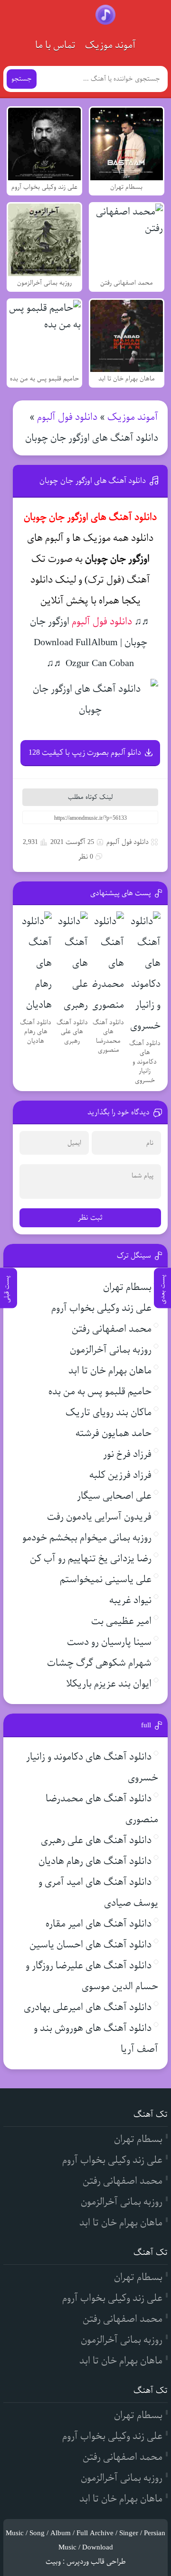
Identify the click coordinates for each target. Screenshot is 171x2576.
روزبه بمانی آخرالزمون (111, 1350)
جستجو (22, 79)
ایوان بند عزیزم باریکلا (109, 1684)
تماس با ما (55, 45)
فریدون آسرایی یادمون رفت (99, 1517)
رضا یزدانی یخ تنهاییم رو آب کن (91, 1559)
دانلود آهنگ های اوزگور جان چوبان (93, 481)
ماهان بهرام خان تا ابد (110, 1371)
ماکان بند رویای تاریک (109, 1413)
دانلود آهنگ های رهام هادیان (95, 1861)
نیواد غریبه (130, 1600)
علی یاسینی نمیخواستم (106, 1580)
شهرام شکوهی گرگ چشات (99, 1663)
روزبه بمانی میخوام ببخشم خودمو (87, 1538)
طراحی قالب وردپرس (96, 2562)
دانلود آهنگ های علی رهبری (96, 1840)
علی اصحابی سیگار (114, 1496)
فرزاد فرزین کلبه (120, 1475)
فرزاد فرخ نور (127, 1454)
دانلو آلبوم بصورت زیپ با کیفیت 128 (85, 753)
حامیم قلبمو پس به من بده (100, 1392)
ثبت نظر (90, 1218)
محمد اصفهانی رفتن (112, 1329)
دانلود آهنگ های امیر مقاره (99, 1924)
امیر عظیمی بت (121, 1621)
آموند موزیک (110, 45)
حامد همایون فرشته (114, 1433)
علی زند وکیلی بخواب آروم (101, 1308)
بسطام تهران (127, 1287)
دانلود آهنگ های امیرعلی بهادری (88, 2007)
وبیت (53, 2562)
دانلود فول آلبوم (67, 417)
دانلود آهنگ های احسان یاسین (90, 1945)
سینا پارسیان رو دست (109, 1642)
